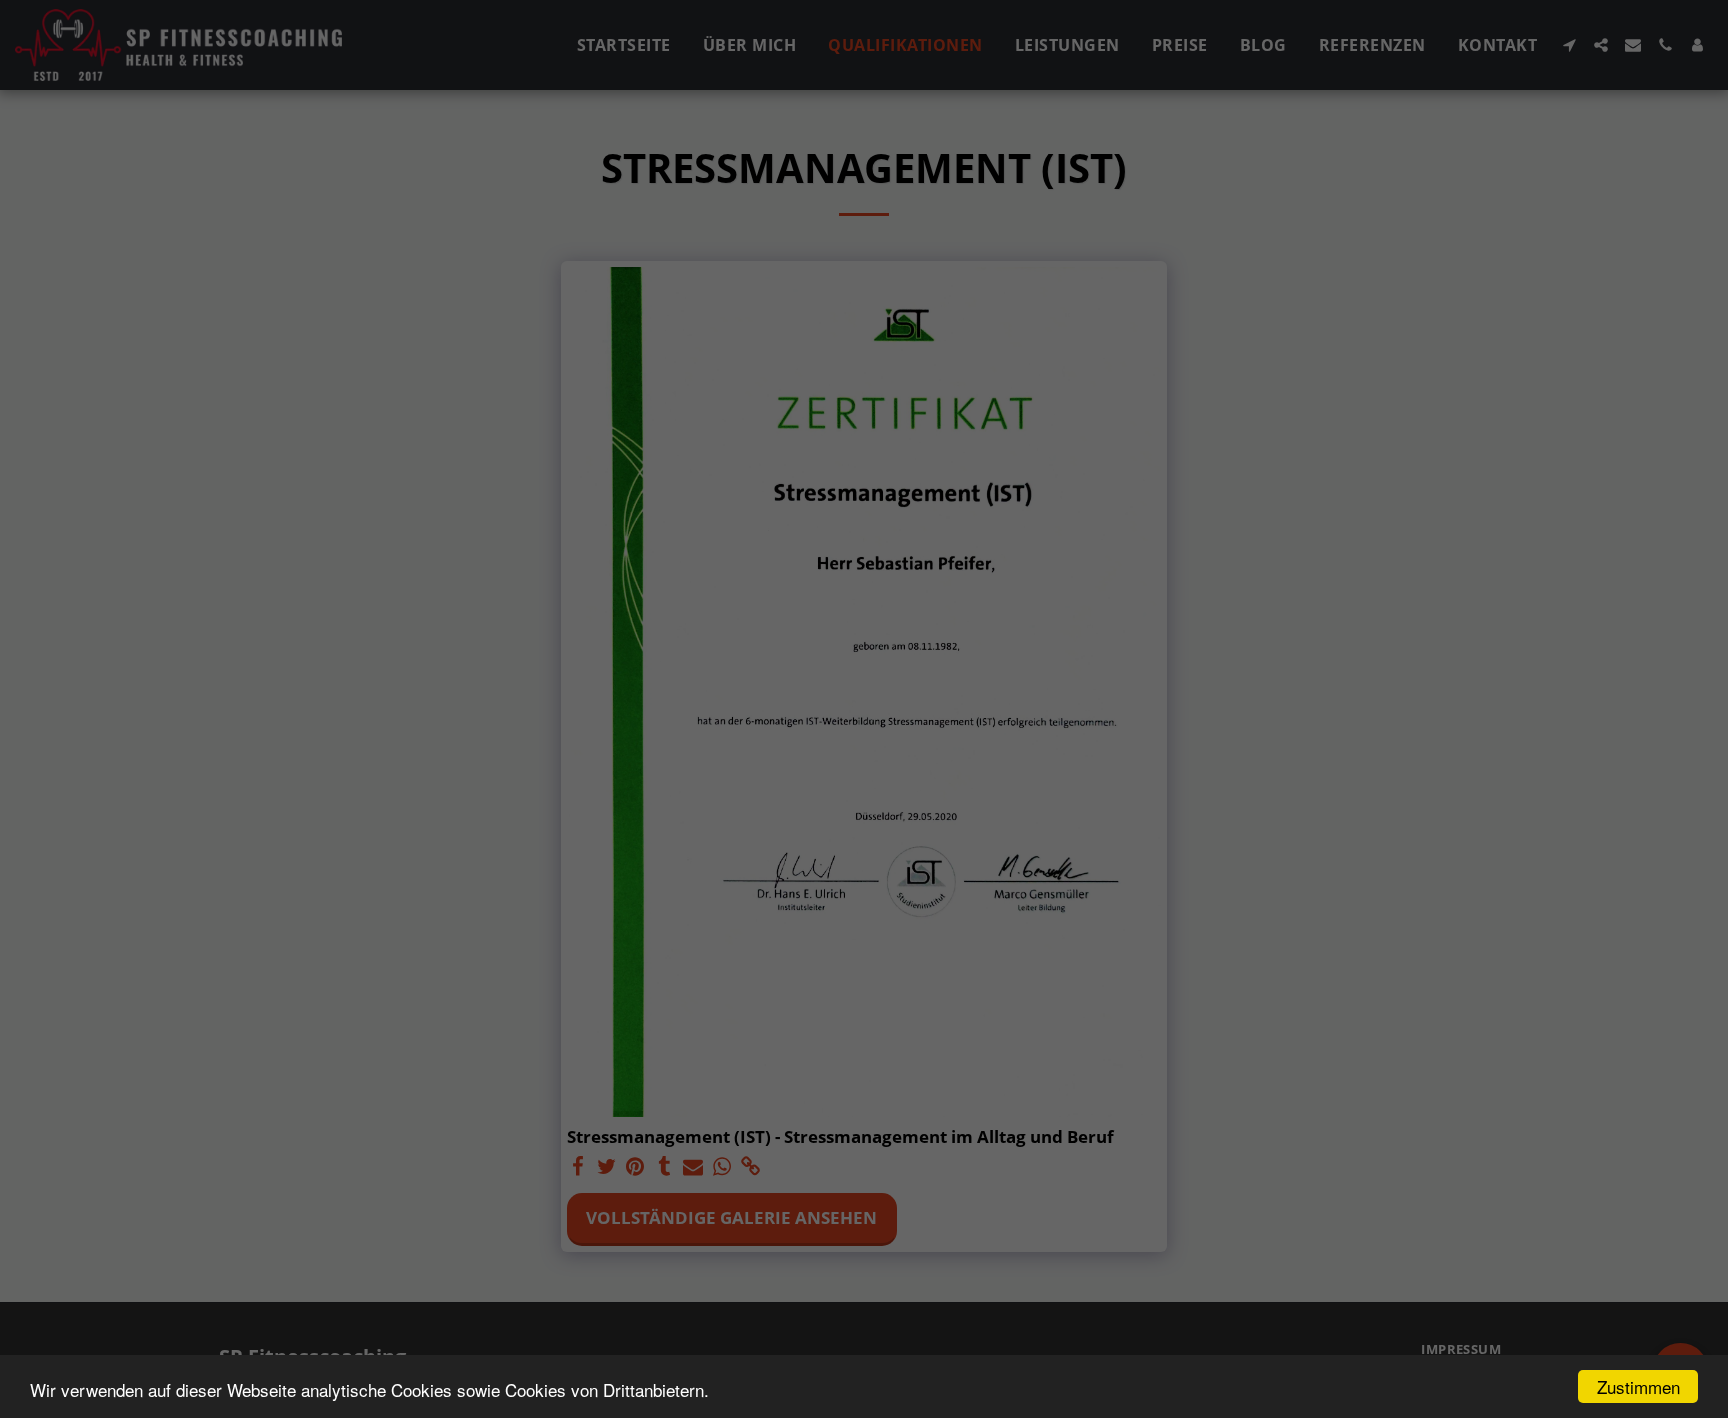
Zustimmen (1638, 1386)
